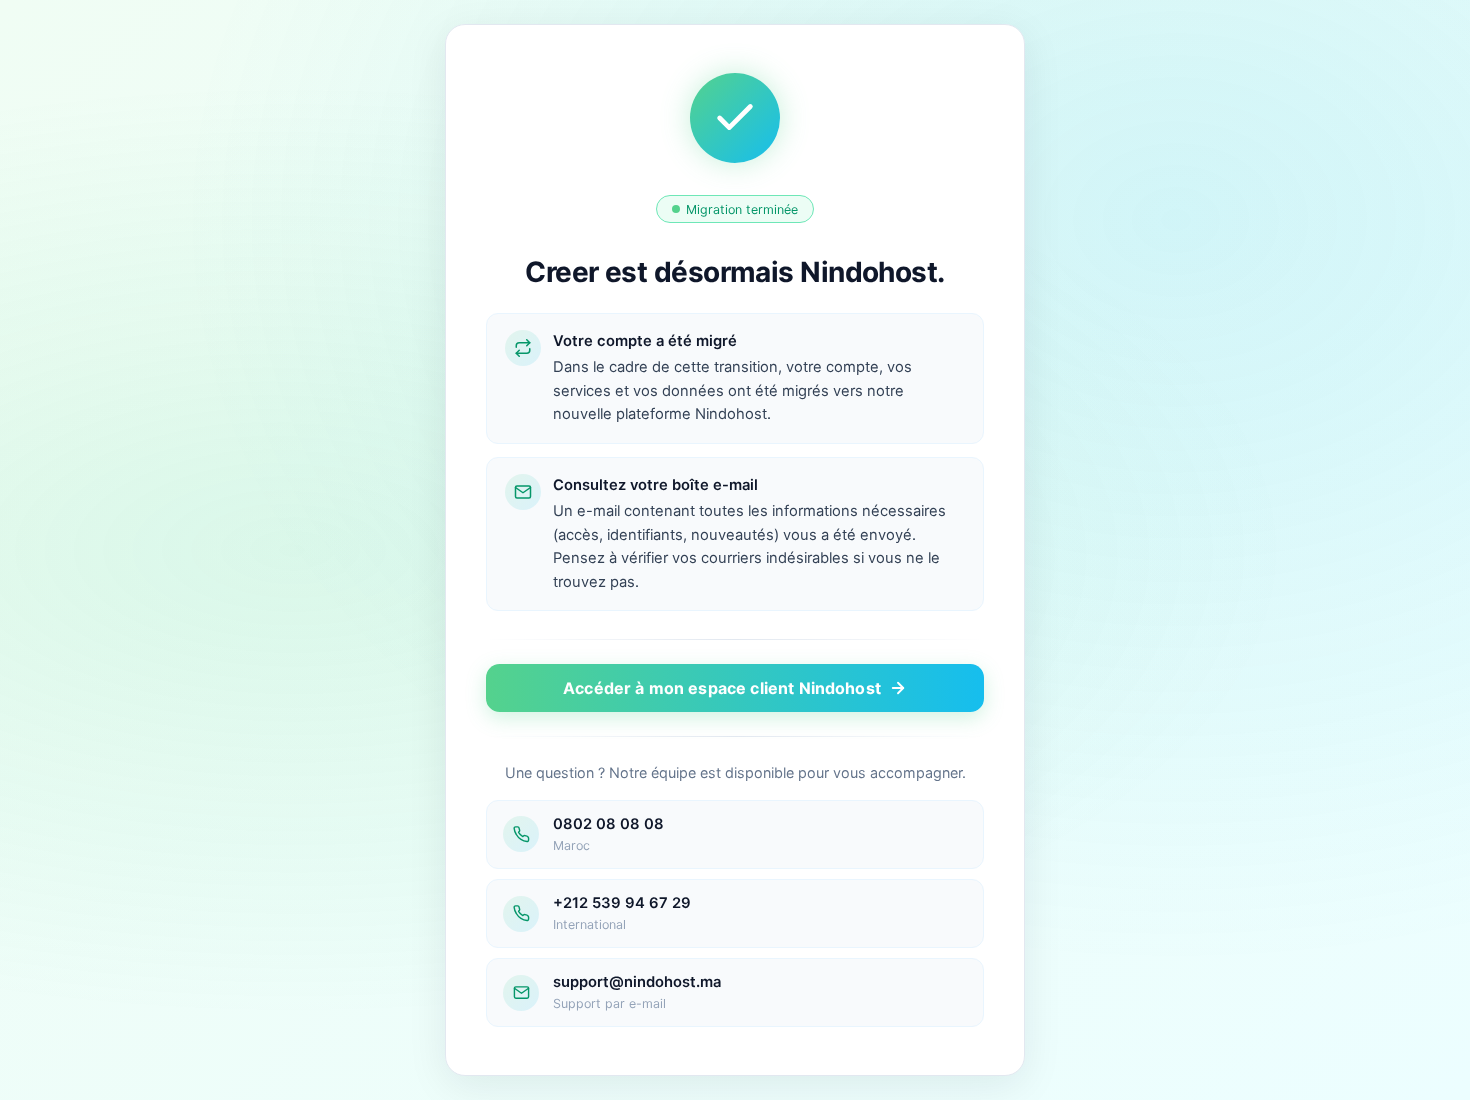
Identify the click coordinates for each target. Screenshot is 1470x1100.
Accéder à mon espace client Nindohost (722, 688)
